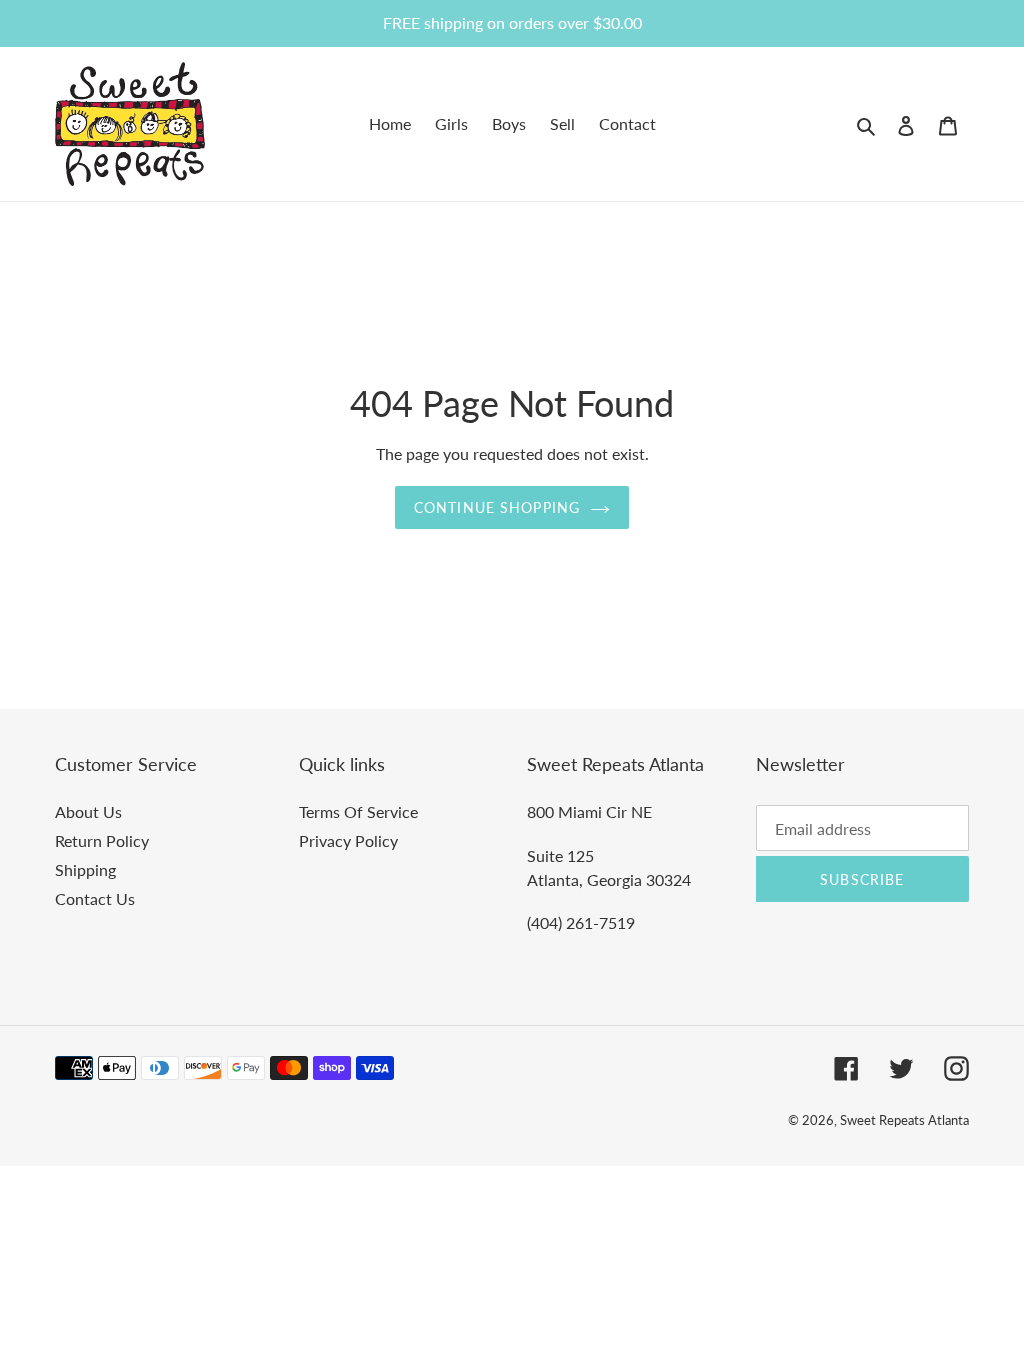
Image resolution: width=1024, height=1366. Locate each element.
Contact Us (95, 898)
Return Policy (102, 840)
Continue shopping (497, 507)
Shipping (85, 869)
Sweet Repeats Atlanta (904, 1120)
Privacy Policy (348, 840)
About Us (88, 811)
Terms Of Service (358, 811)
